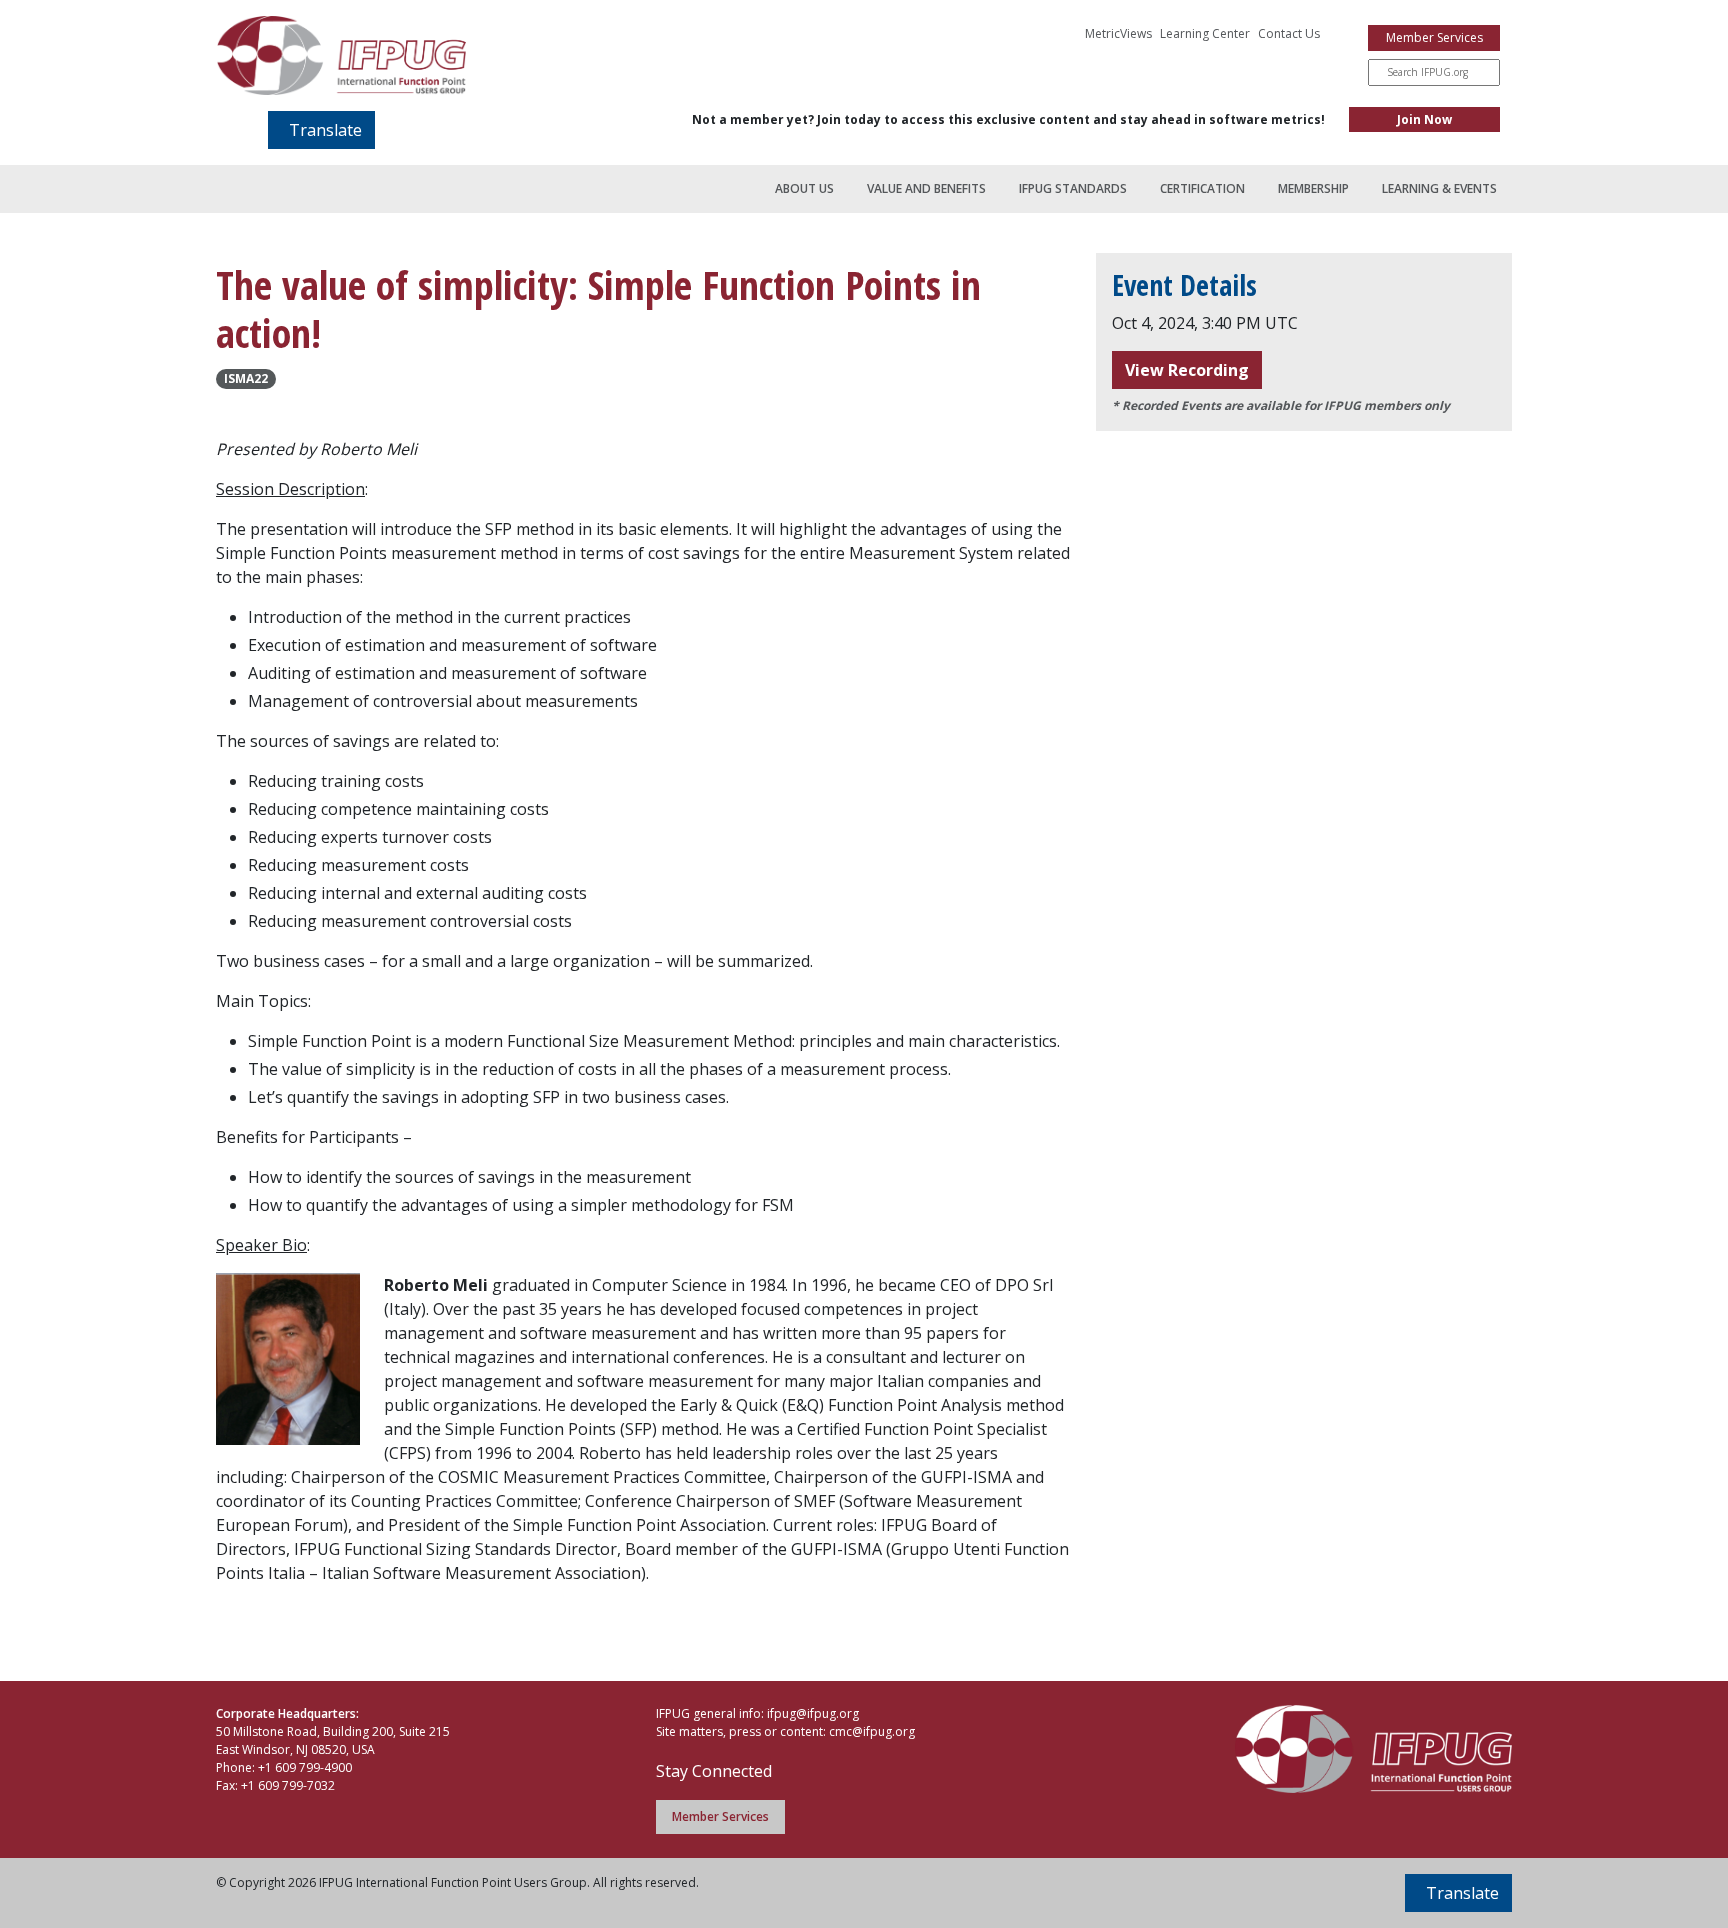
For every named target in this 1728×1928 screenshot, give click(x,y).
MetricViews (1118, 33)
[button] (321, 130)
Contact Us (1289, 33)
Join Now (1424, 119)
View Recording (1187, 370)
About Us (804, 188)
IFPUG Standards (1073, 188)
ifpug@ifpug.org (813, 1713)
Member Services (1434, 37)
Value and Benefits (926, 188)
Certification (1202, 188)
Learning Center (1205, 33)
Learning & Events (1439, 188)
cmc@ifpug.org (872, 1731)
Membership (1313, 188)
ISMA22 (246, 378)
